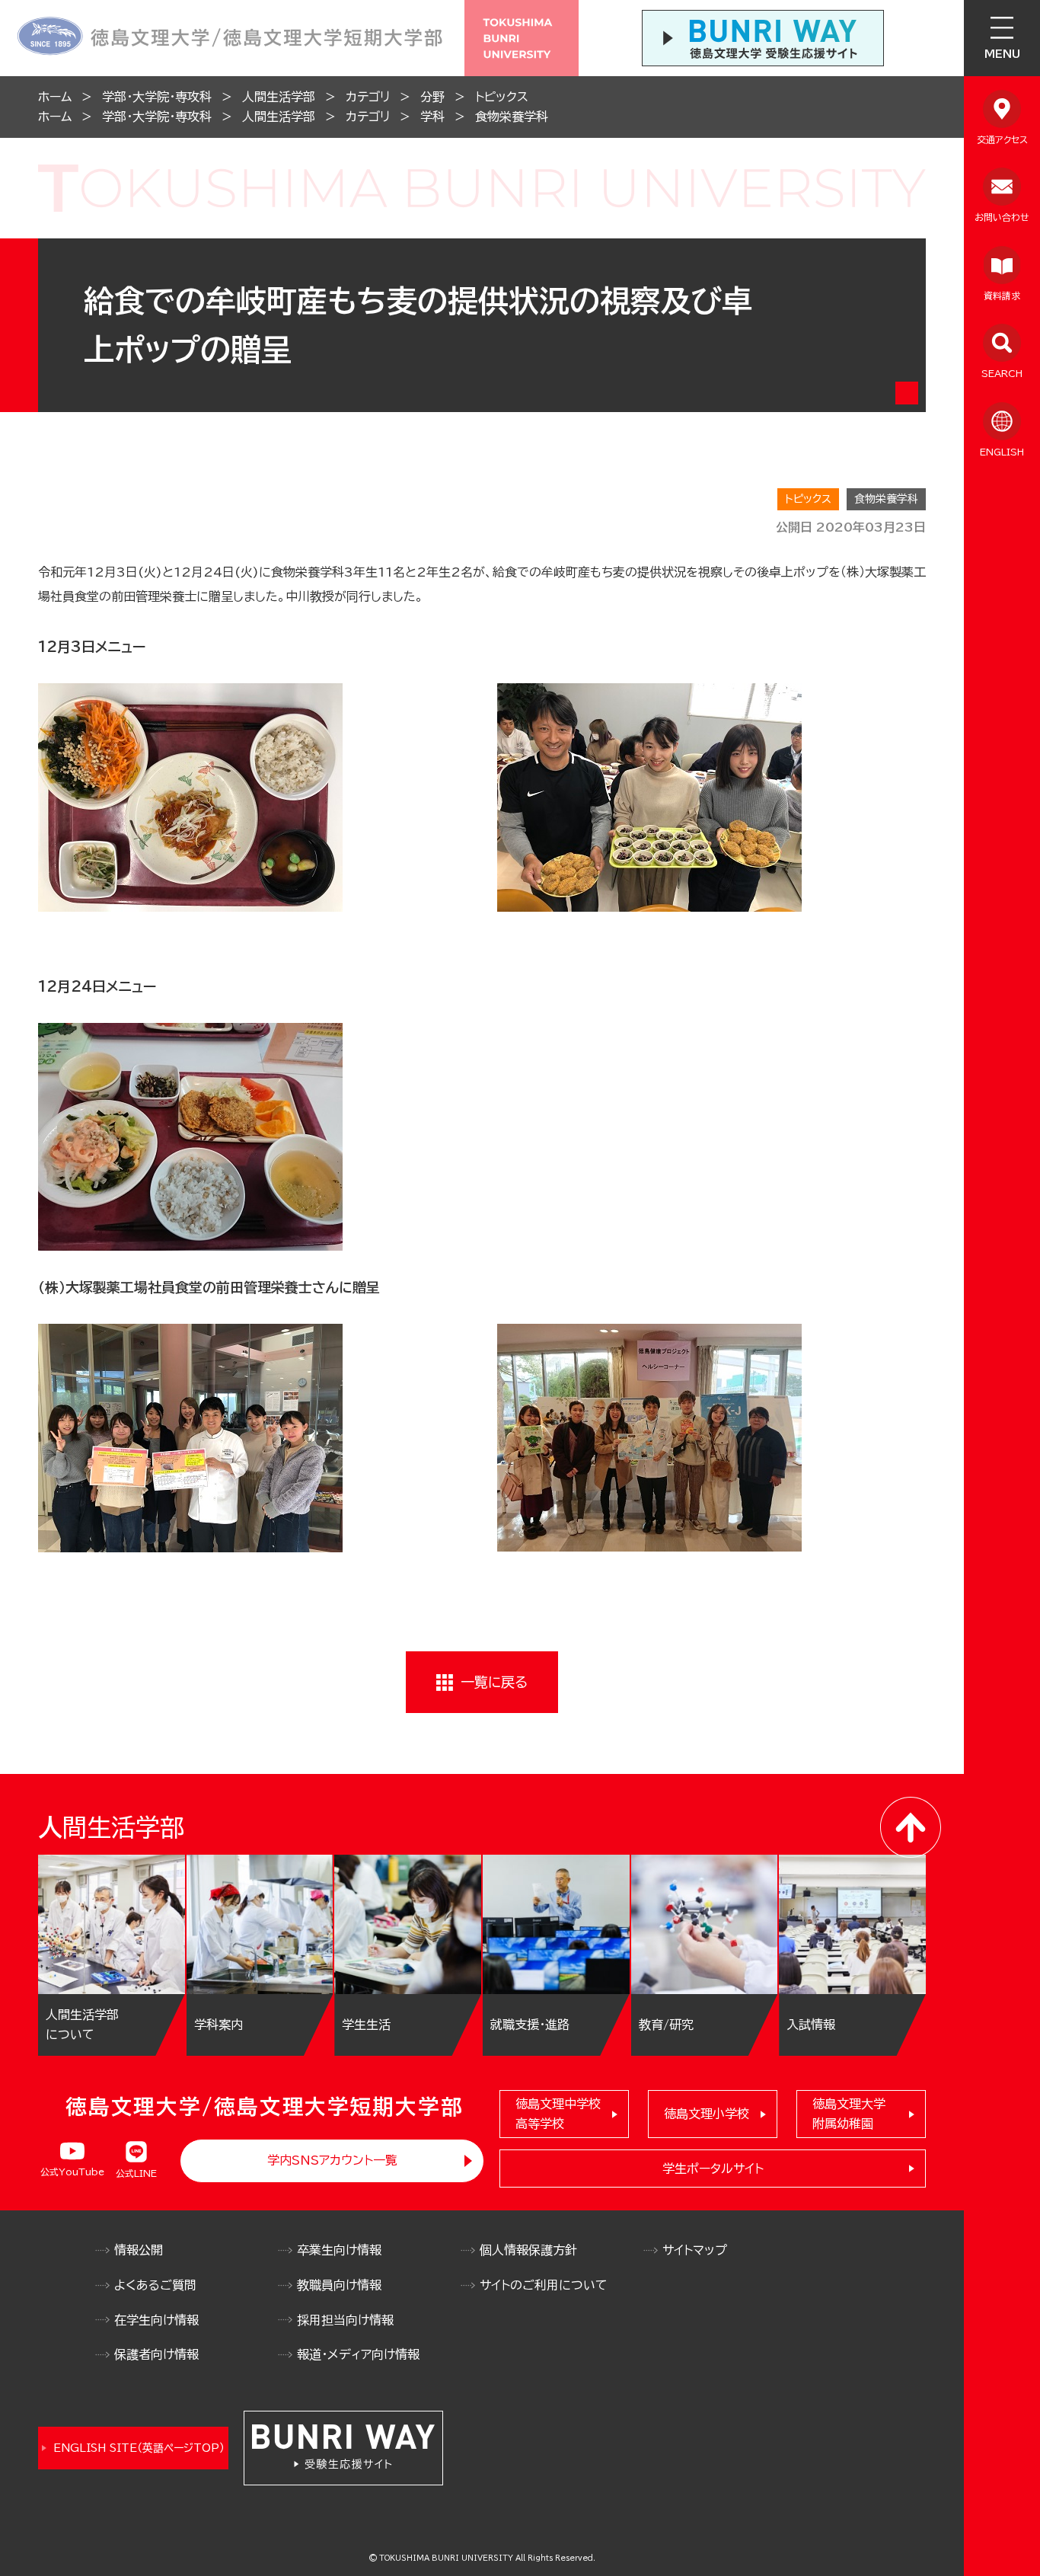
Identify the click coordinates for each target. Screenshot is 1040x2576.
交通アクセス (1002, 139)
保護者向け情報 (156, 2354)
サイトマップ (695, 2250)
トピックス (502, 97)
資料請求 (1002, 296)
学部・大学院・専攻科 (157, 97)
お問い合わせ (1002, 217)
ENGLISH (1002, 452)
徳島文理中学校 (558, 2114)
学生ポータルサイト (713, 2169)
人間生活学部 (279, 97)
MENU (1002, 54)
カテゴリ (368, 97)
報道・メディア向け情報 (358, 2354)
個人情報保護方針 (528, 2250)
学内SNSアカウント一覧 (332, 2160)
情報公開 (139, 2250)
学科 (432, 117)
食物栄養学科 (512, 117)
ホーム (55, 97)
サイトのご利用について (544, 2285)
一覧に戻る (494, 1682)
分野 (432, 97)
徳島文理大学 (849, 2114)
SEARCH (1002, 373)
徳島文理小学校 (707, 2114)
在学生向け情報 (156, 2320)
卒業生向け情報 (339, 2250)
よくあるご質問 (155, 2285)
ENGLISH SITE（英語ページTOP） (139, 2448)
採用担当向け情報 (345, 2320)
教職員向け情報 (339, 2285)
